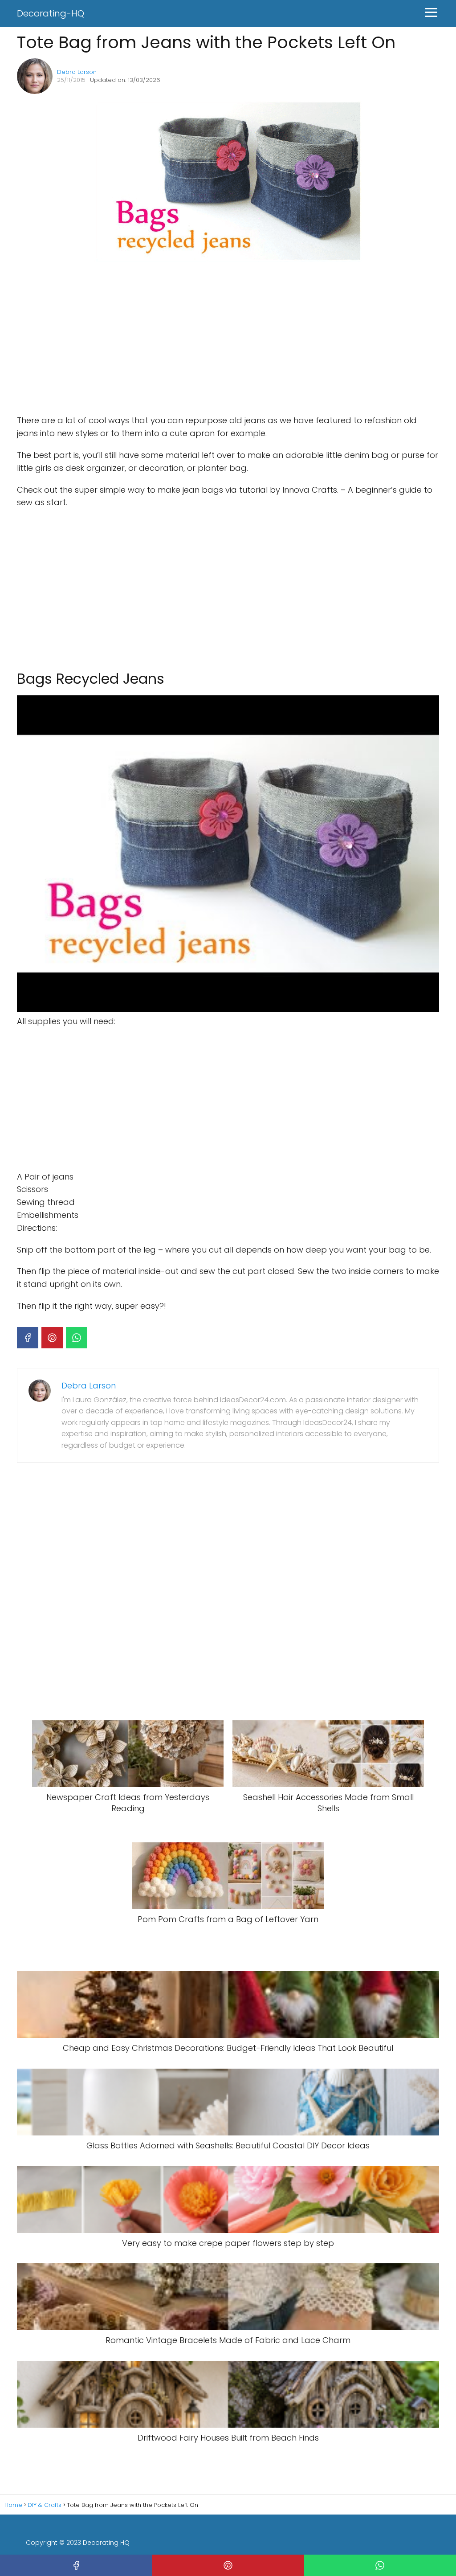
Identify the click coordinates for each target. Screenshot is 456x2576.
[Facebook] (28, 1338)
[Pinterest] (52, 1338)
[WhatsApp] (77, 1338)
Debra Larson (77, 72)
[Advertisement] (151, 339)
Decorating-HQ (51, 13)
